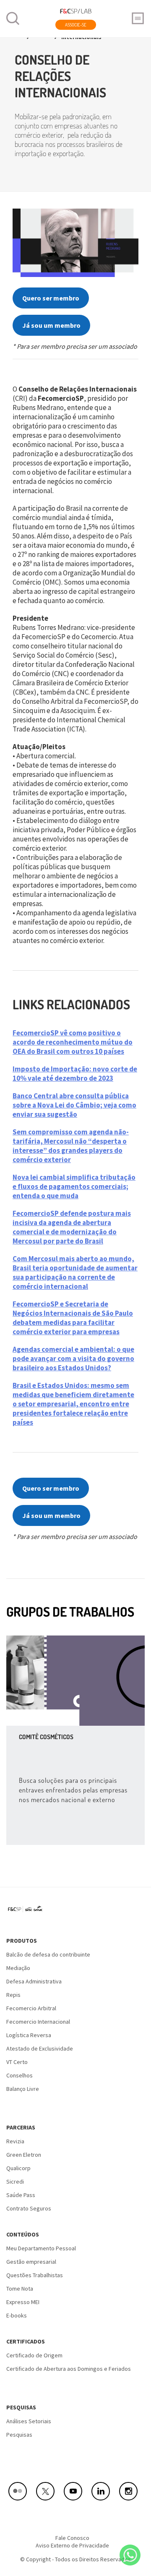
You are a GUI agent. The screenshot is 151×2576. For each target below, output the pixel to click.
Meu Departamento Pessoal (41, 2248)
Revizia (15, 2141)
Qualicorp (18, 2168)
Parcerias (21, 2127)
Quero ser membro (51, 298)
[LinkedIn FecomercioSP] (103, 2491)
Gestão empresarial (31, 2262)
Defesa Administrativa (34, 1981)
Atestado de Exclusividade (40, 2048)
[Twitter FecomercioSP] (48, 2491)
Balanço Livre (23, 2089)
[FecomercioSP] (28, 1912)
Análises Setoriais (29, 2421)
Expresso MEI (23, 2302)
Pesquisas (21, 2407)
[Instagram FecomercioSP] (131, 2491)
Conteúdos (23, 2234)
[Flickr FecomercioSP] (20, 2491)
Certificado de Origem (34, 2355)
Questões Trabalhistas (35, 2275)
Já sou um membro (51, 325)
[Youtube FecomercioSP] (75, 2491)
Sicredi (15, 2182)
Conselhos (20, 2075)
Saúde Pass (21, 2195)
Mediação (18, 1968)
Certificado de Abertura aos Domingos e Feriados (69, 2369)
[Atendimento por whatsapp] (130, 2555)
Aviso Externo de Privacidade (72, 2545)
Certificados (26, 2341)
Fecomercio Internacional (38, 2022)
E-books (17, 2315)
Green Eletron (24, 2155)
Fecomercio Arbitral (31, 2008)
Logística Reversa (29, 2035)
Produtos (22, 1941)
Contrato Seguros (29, 2208)
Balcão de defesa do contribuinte (48, 1954)
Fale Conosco (72, 2538)
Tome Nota (20, 2289)
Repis (13, 1995)
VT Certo (17, 2062)
